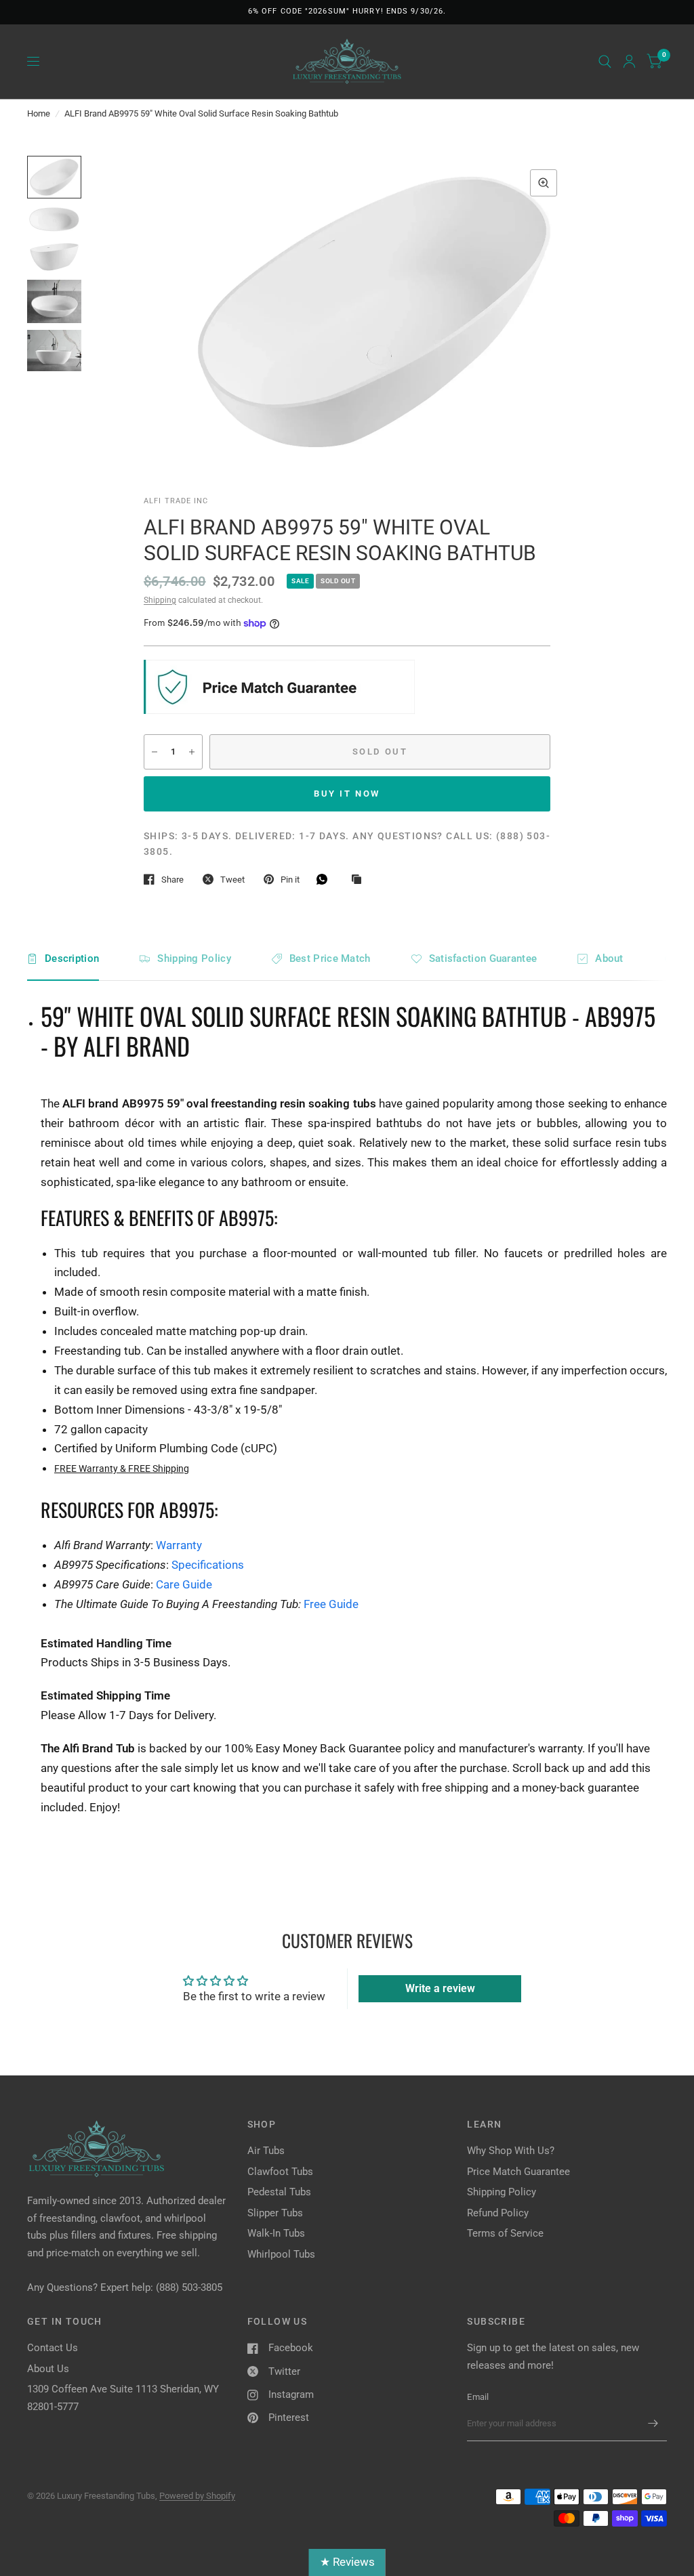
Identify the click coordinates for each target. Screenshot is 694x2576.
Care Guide (184, 1584)
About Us (48, 2369)
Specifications (208, 1565)
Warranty (179, 1545)
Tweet (232, 880)
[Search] (605, 62)
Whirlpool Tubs (281, 2254)
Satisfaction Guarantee (483, 958)
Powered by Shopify (197, 2496)
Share (172, 880)
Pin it (290, 880)
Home (39, 113)
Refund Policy (498, 2213)
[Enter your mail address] (653, 2424)
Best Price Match (330, 958)
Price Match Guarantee (518, 2172)
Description (72, 958)
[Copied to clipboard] (360, 880)
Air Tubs (266, 2151)
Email (478, 2397)
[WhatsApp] (325, 879)
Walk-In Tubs (276, 2233)
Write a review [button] (440, 1988)
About (609, 958)
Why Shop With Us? (511, 2151)
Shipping (160, 600)
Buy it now (347, 794)
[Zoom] (544, 183)
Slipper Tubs (275, 2213)
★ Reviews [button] (347, 2562)
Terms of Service (505, 2233)
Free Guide (331, 1604)
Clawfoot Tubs (280, 2172)
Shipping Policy (194, 958)
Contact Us (53, 2348)
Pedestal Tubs (279, 2192)
